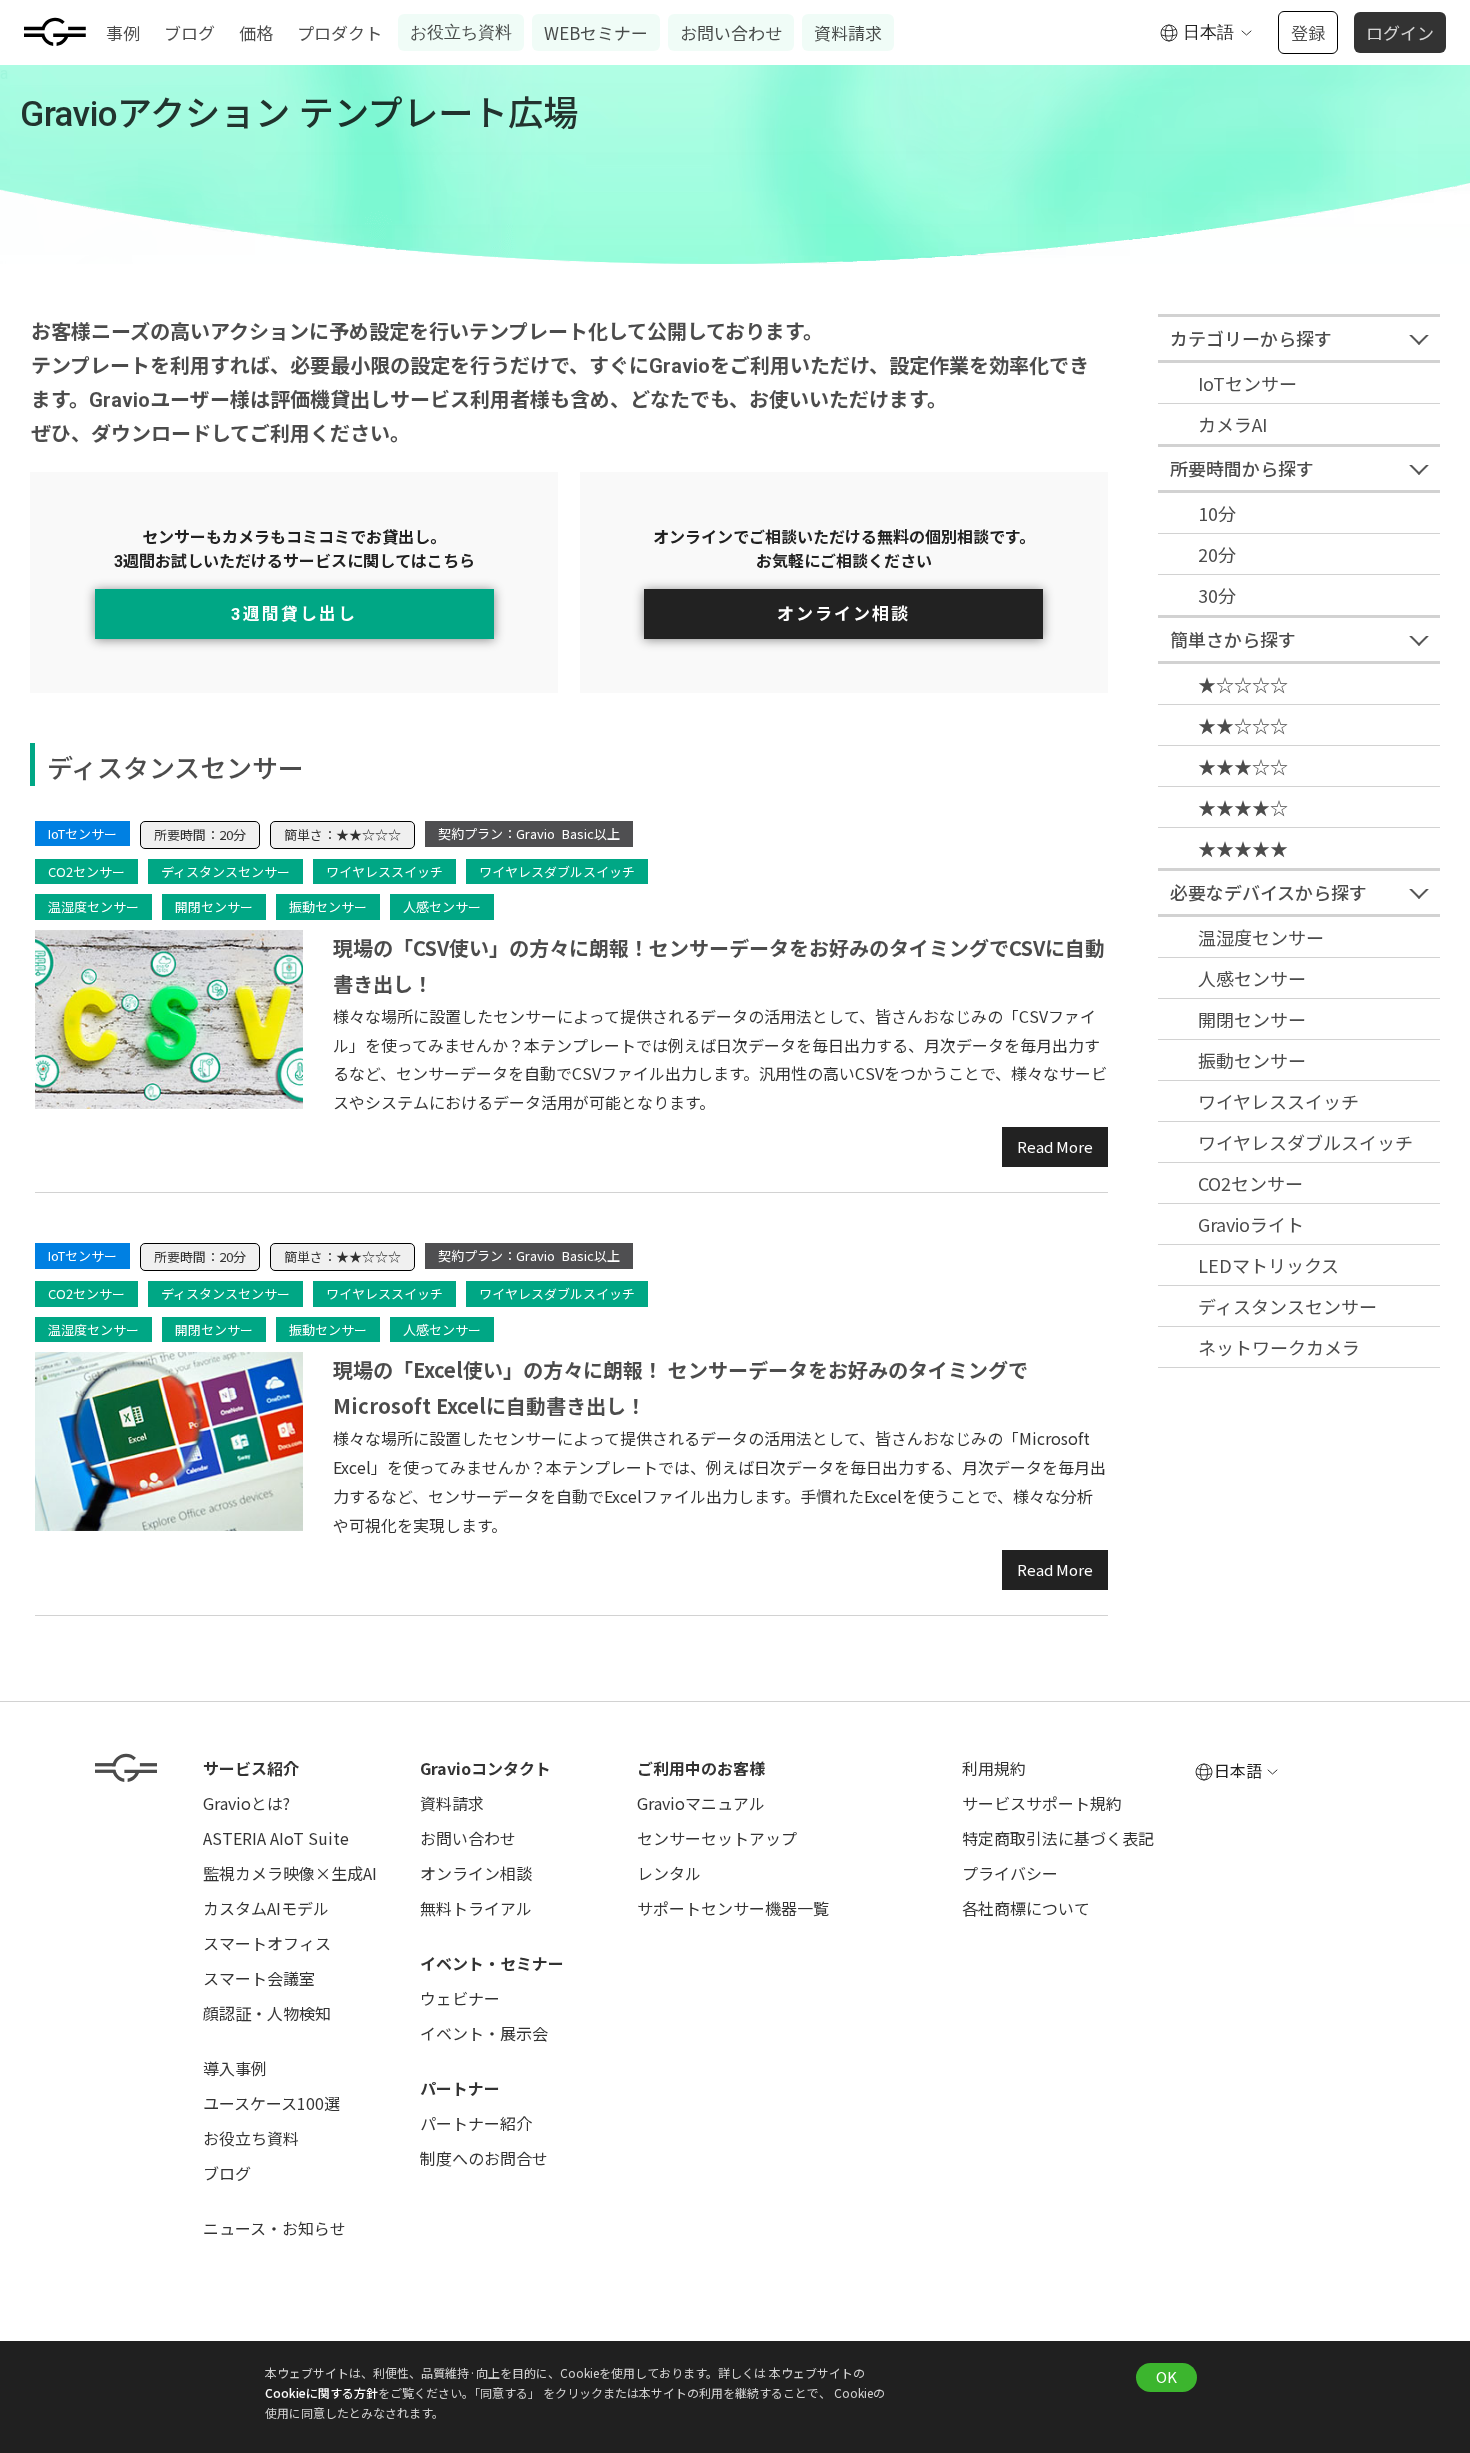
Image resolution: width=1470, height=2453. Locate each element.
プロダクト (339, 32)
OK (1166, 2376)
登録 (1308, 32)
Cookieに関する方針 (321, 2392)
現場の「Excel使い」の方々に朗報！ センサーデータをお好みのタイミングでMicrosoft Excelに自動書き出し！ (680, 1387)
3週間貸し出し (294, 614)
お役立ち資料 (461, 32)
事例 (123, 32)
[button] (1206, 33)
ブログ (189, 32)
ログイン (1400, 32)
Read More (1055, 1146)
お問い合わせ (731, 32)
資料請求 (848, 32)
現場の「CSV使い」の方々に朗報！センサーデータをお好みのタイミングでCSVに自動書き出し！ (719, 965)
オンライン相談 (843, 614)
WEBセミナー (596, 32)
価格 (256, 32)
